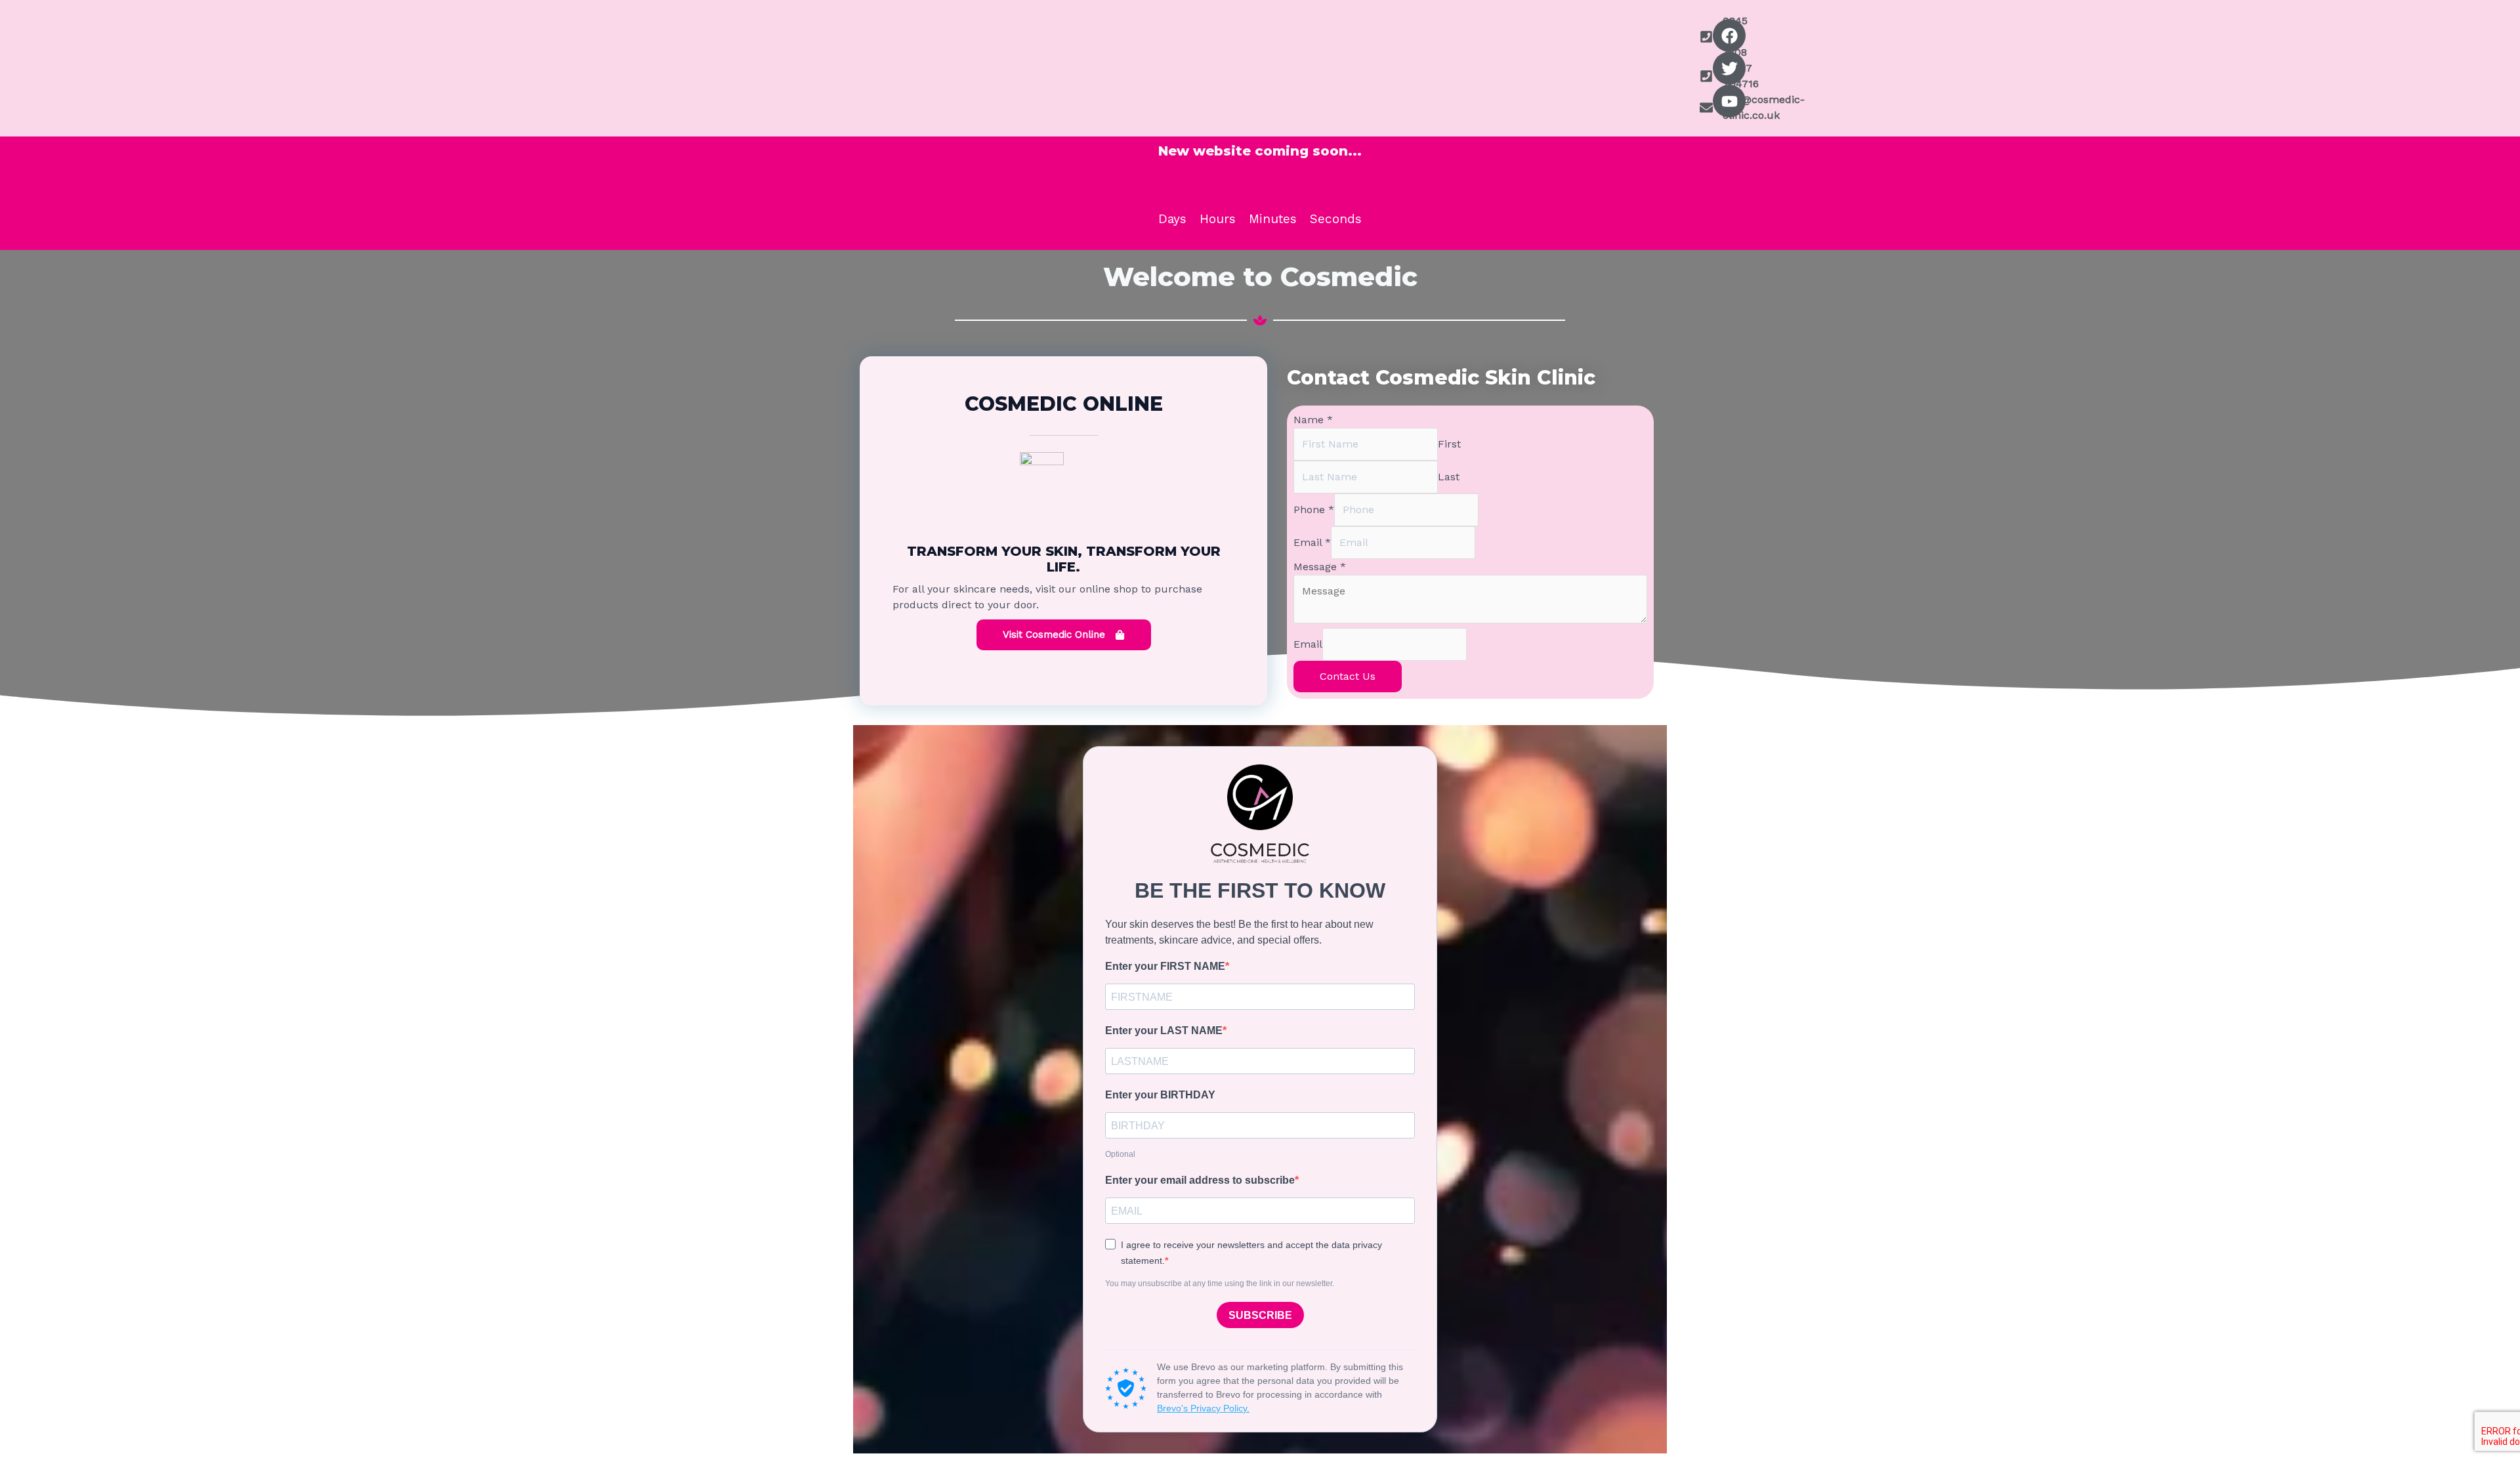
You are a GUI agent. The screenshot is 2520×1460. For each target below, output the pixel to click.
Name (1313, 420)
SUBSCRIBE (1260, 1315)
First (1449, 444)
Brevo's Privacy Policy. (1203, 1408)
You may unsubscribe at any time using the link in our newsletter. (1220, 1283)
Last (1449, 477)
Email (1312, 542)
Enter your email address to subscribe (1200, 1180)
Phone (1314, 510)
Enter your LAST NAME (1164, 1031)
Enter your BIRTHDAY (1160, 1095)
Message (1320, 567)
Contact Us (1348, 676)
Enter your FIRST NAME (1165, 966)
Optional (1120, 1154)
